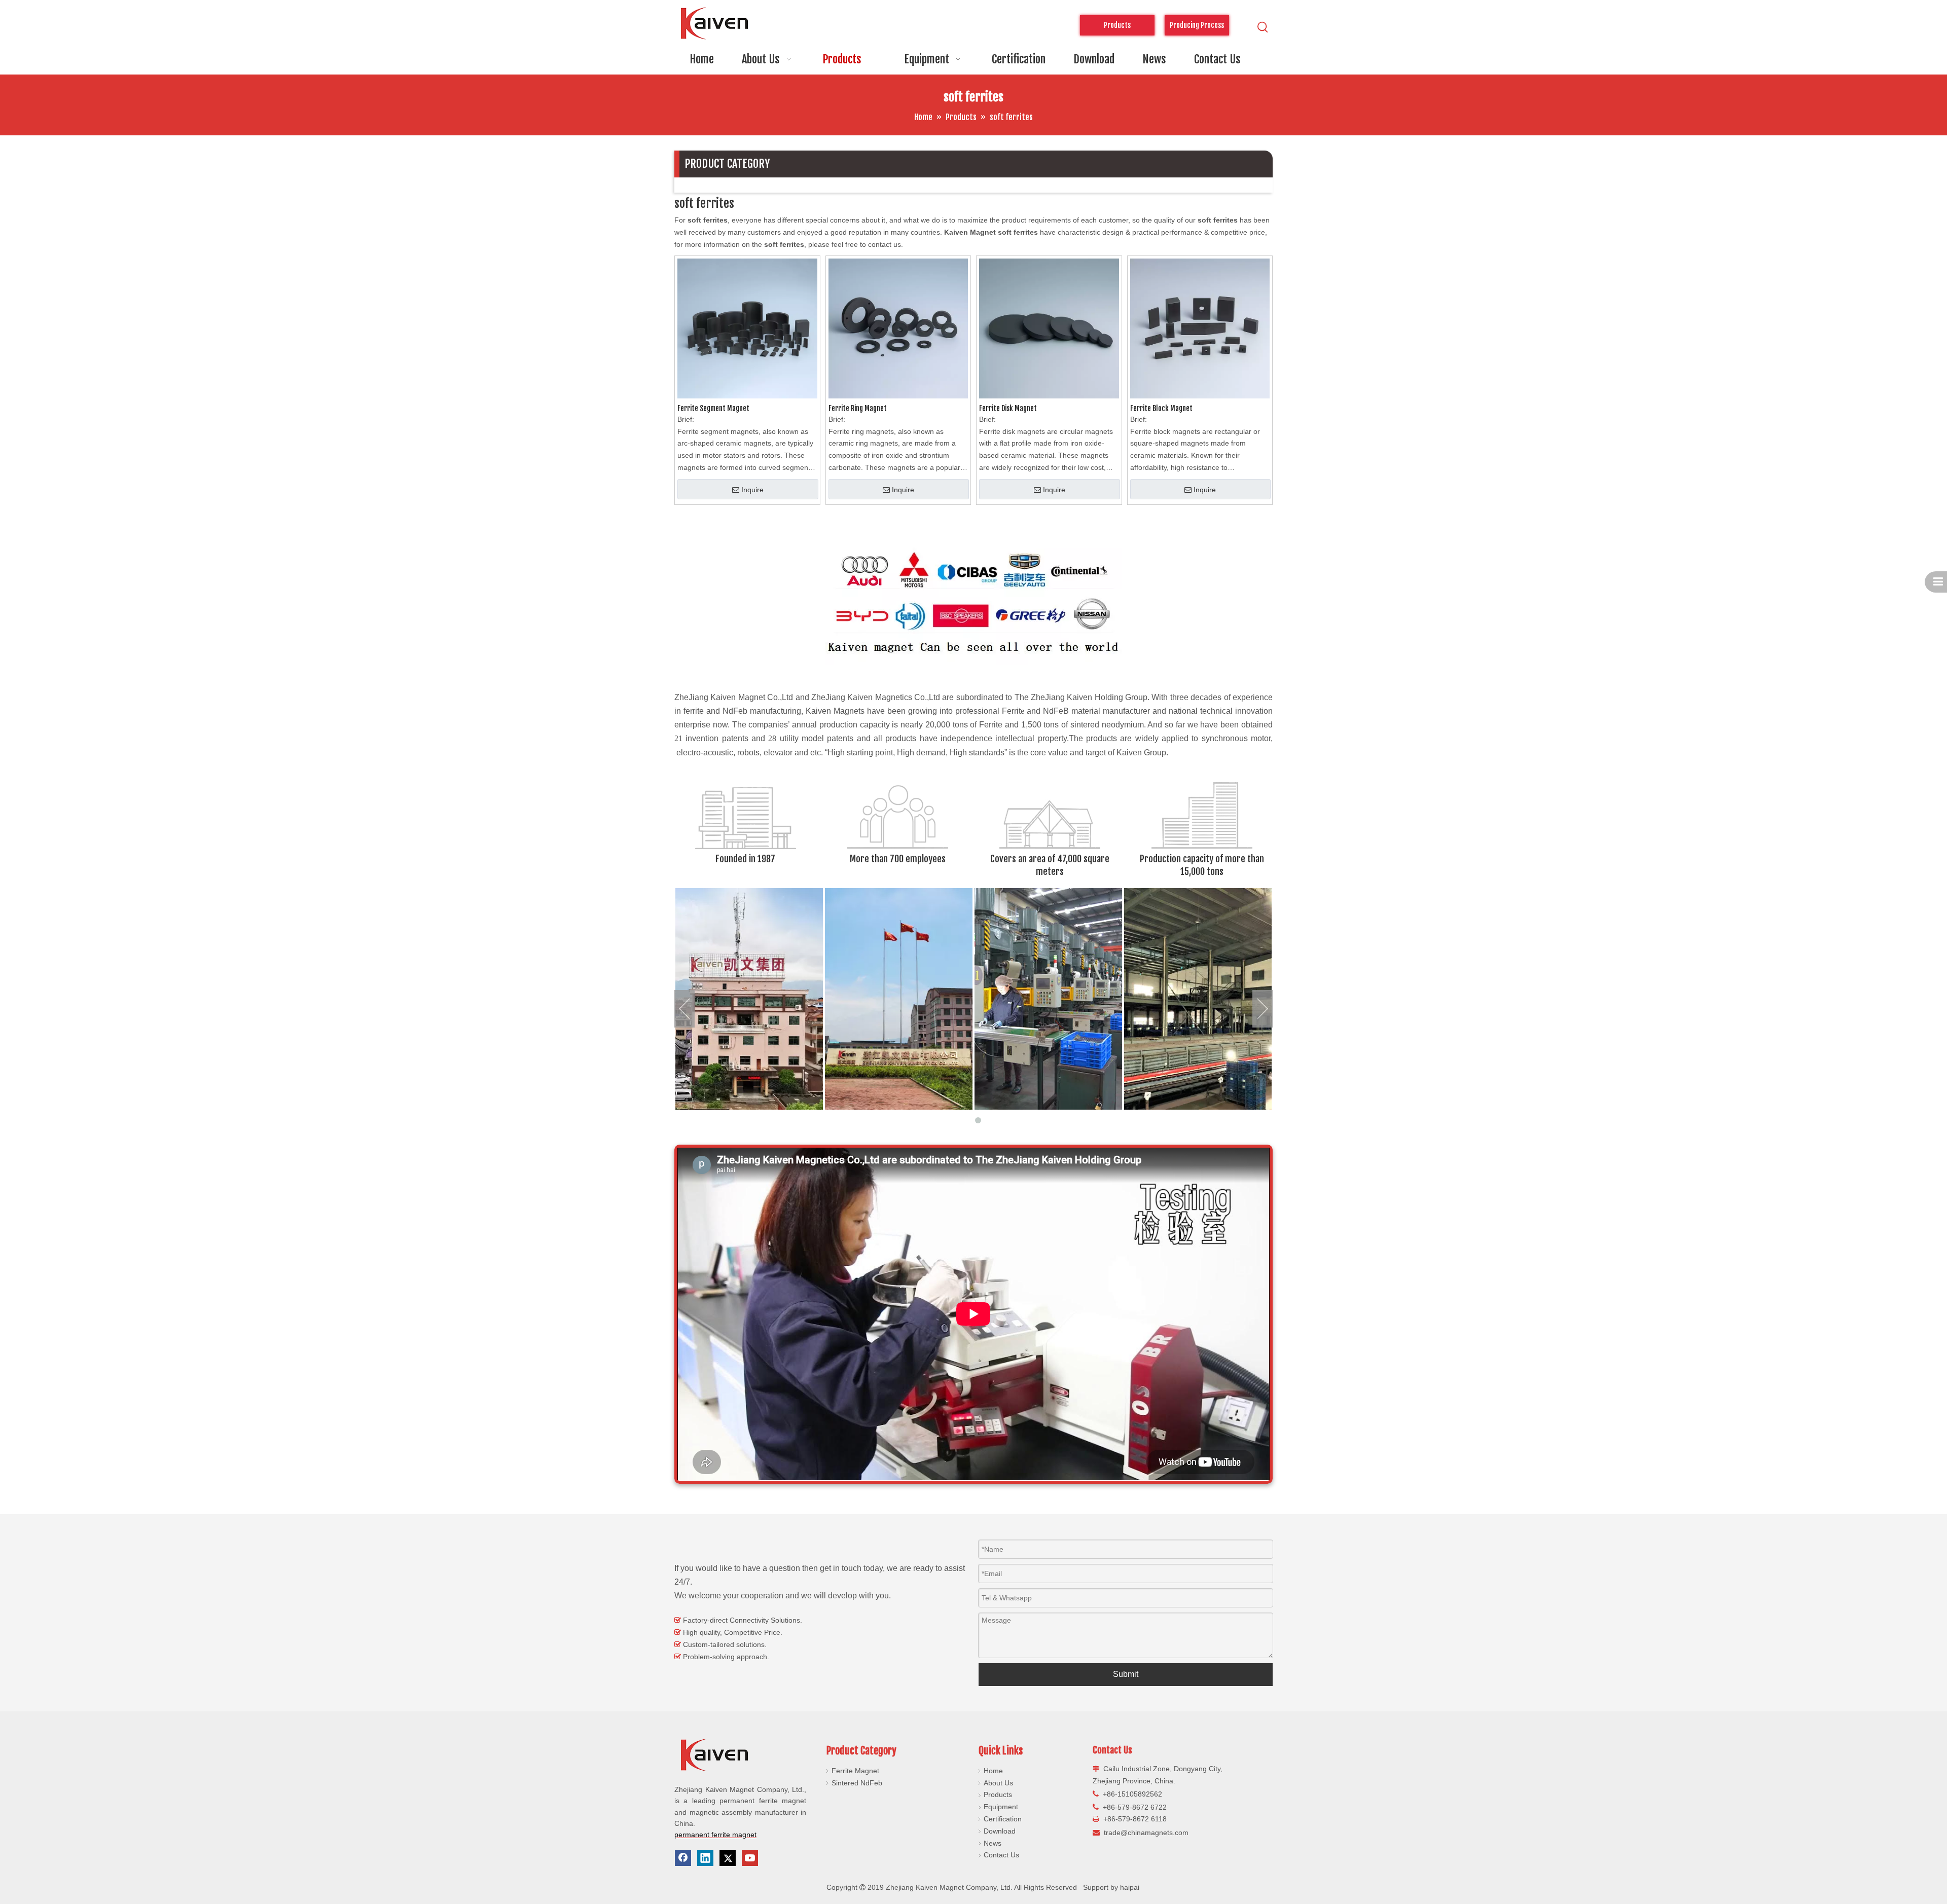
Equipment (1001, 1807)
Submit (1126, 1674)
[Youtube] (750, 1858)
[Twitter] (728, 1858)
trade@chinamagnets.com (1146, 1833)
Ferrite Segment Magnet (713, 408)
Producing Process (1197, 25)
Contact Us (1001, 1855)
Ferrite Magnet (855, 1771)
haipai (1130, 1887)
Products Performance (1117, 28)
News (993, 1843)
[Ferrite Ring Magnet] (898, 328)
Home (993, 1771)
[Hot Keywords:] (1263, 27)
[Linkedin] (705, 1858)
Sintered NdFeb (857, 1783)
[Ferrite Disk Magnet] (1049, 328)
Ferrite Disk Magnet (1008, 408)
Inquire (752, 490)
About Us (998, 1783)
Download (1000, 1831)
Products (998, 1795)
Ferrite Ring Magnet (858, 408)
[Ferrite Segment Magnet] (747, 328)
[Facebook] (683, 1858)
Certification (1003, 1819)
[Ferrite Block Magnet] (1200, 328)
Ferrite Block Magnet (1161, 408)
